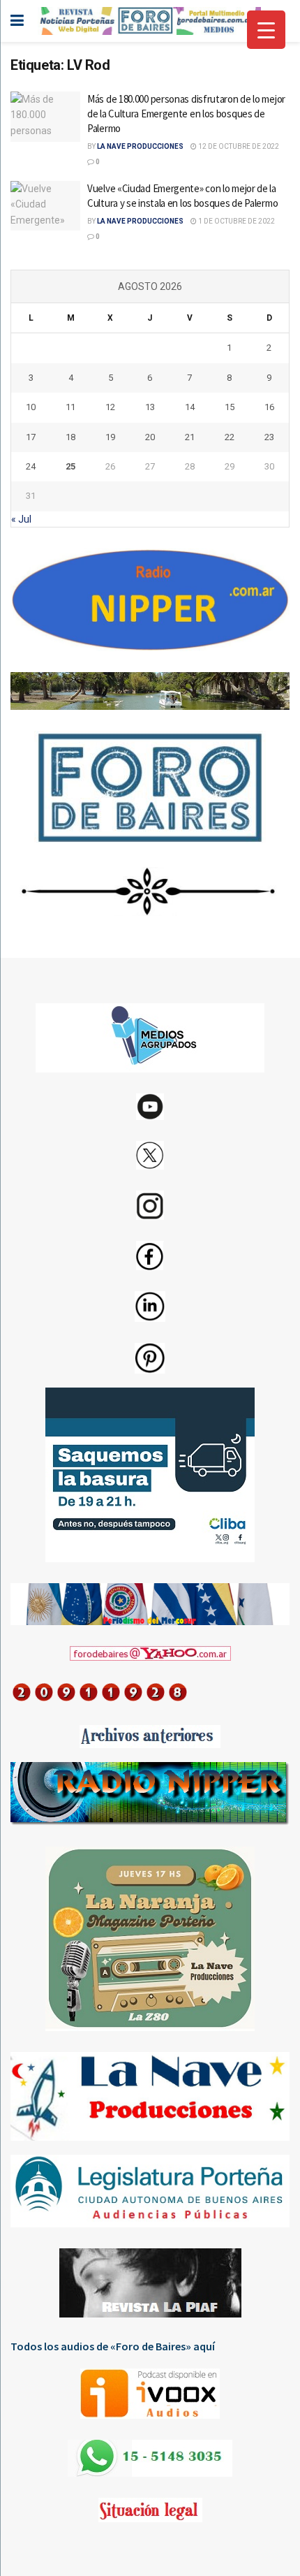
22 (230, 437)
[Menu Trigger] (266, 30)
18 (70, 437)
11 (70, 407)
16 (269, 407)
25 (70, 466)
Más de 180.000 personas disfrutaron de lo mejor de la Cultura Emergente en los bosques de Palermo (186, 114)
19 (110, 437)
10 (31, 407)
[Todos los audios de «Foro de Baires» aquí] (150, 2394)
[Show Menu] (17, 21)
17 (31, 437)
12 (110, 407)
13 (150, 407)
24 (31, 466)
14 (190, 407)
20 (150, 437)
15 (230, 407)
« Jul (21, 519)
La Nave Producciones (140, 146)
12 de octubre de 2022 (238, 146)
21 (190, 437)
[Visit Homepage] (149, 21)
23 (269, 437)
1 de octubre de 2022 (236, 221)
